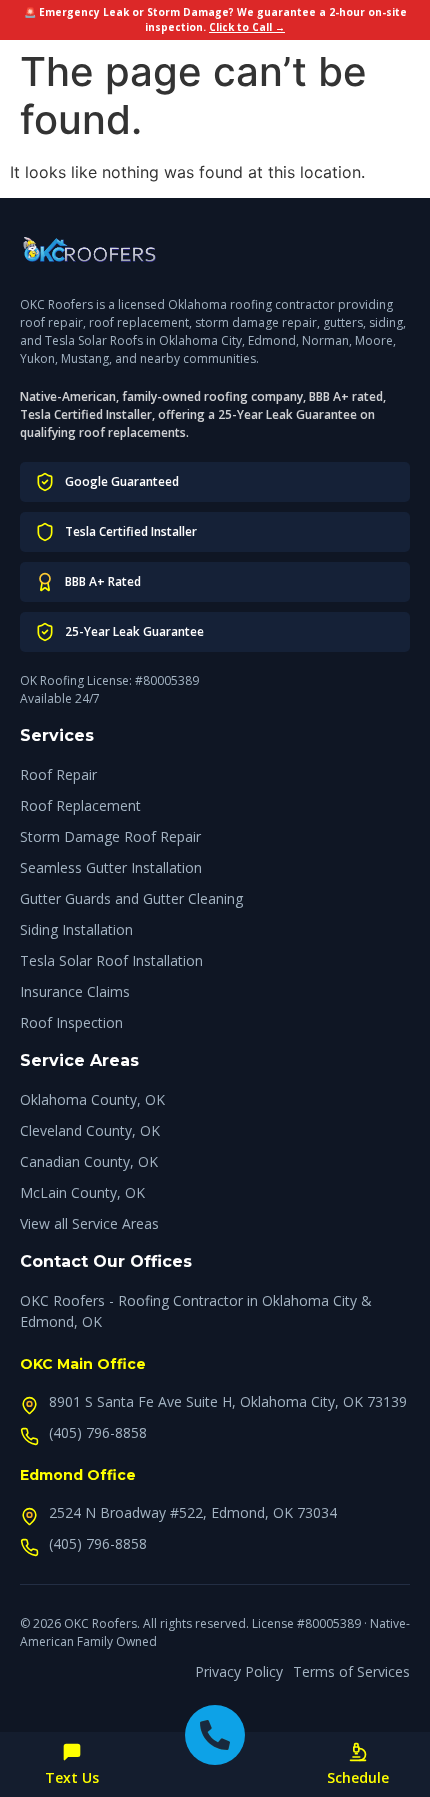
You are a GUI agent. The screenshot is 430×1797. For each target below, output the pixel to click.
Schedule (358, 1777)
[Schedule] (358, 1752)
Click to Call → (247, 27)
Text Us (72, 1777)
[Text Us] (72, 1752)
